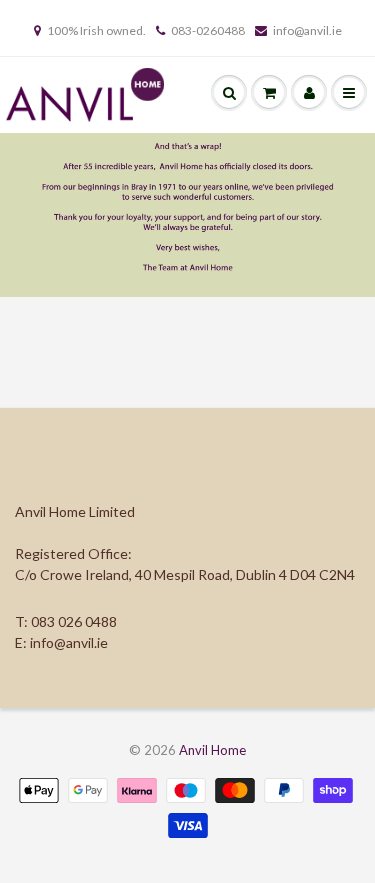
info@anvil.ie (307, 30)
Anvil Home (212, 750)
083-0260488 (208, 30)
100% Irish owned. (96, 30)
